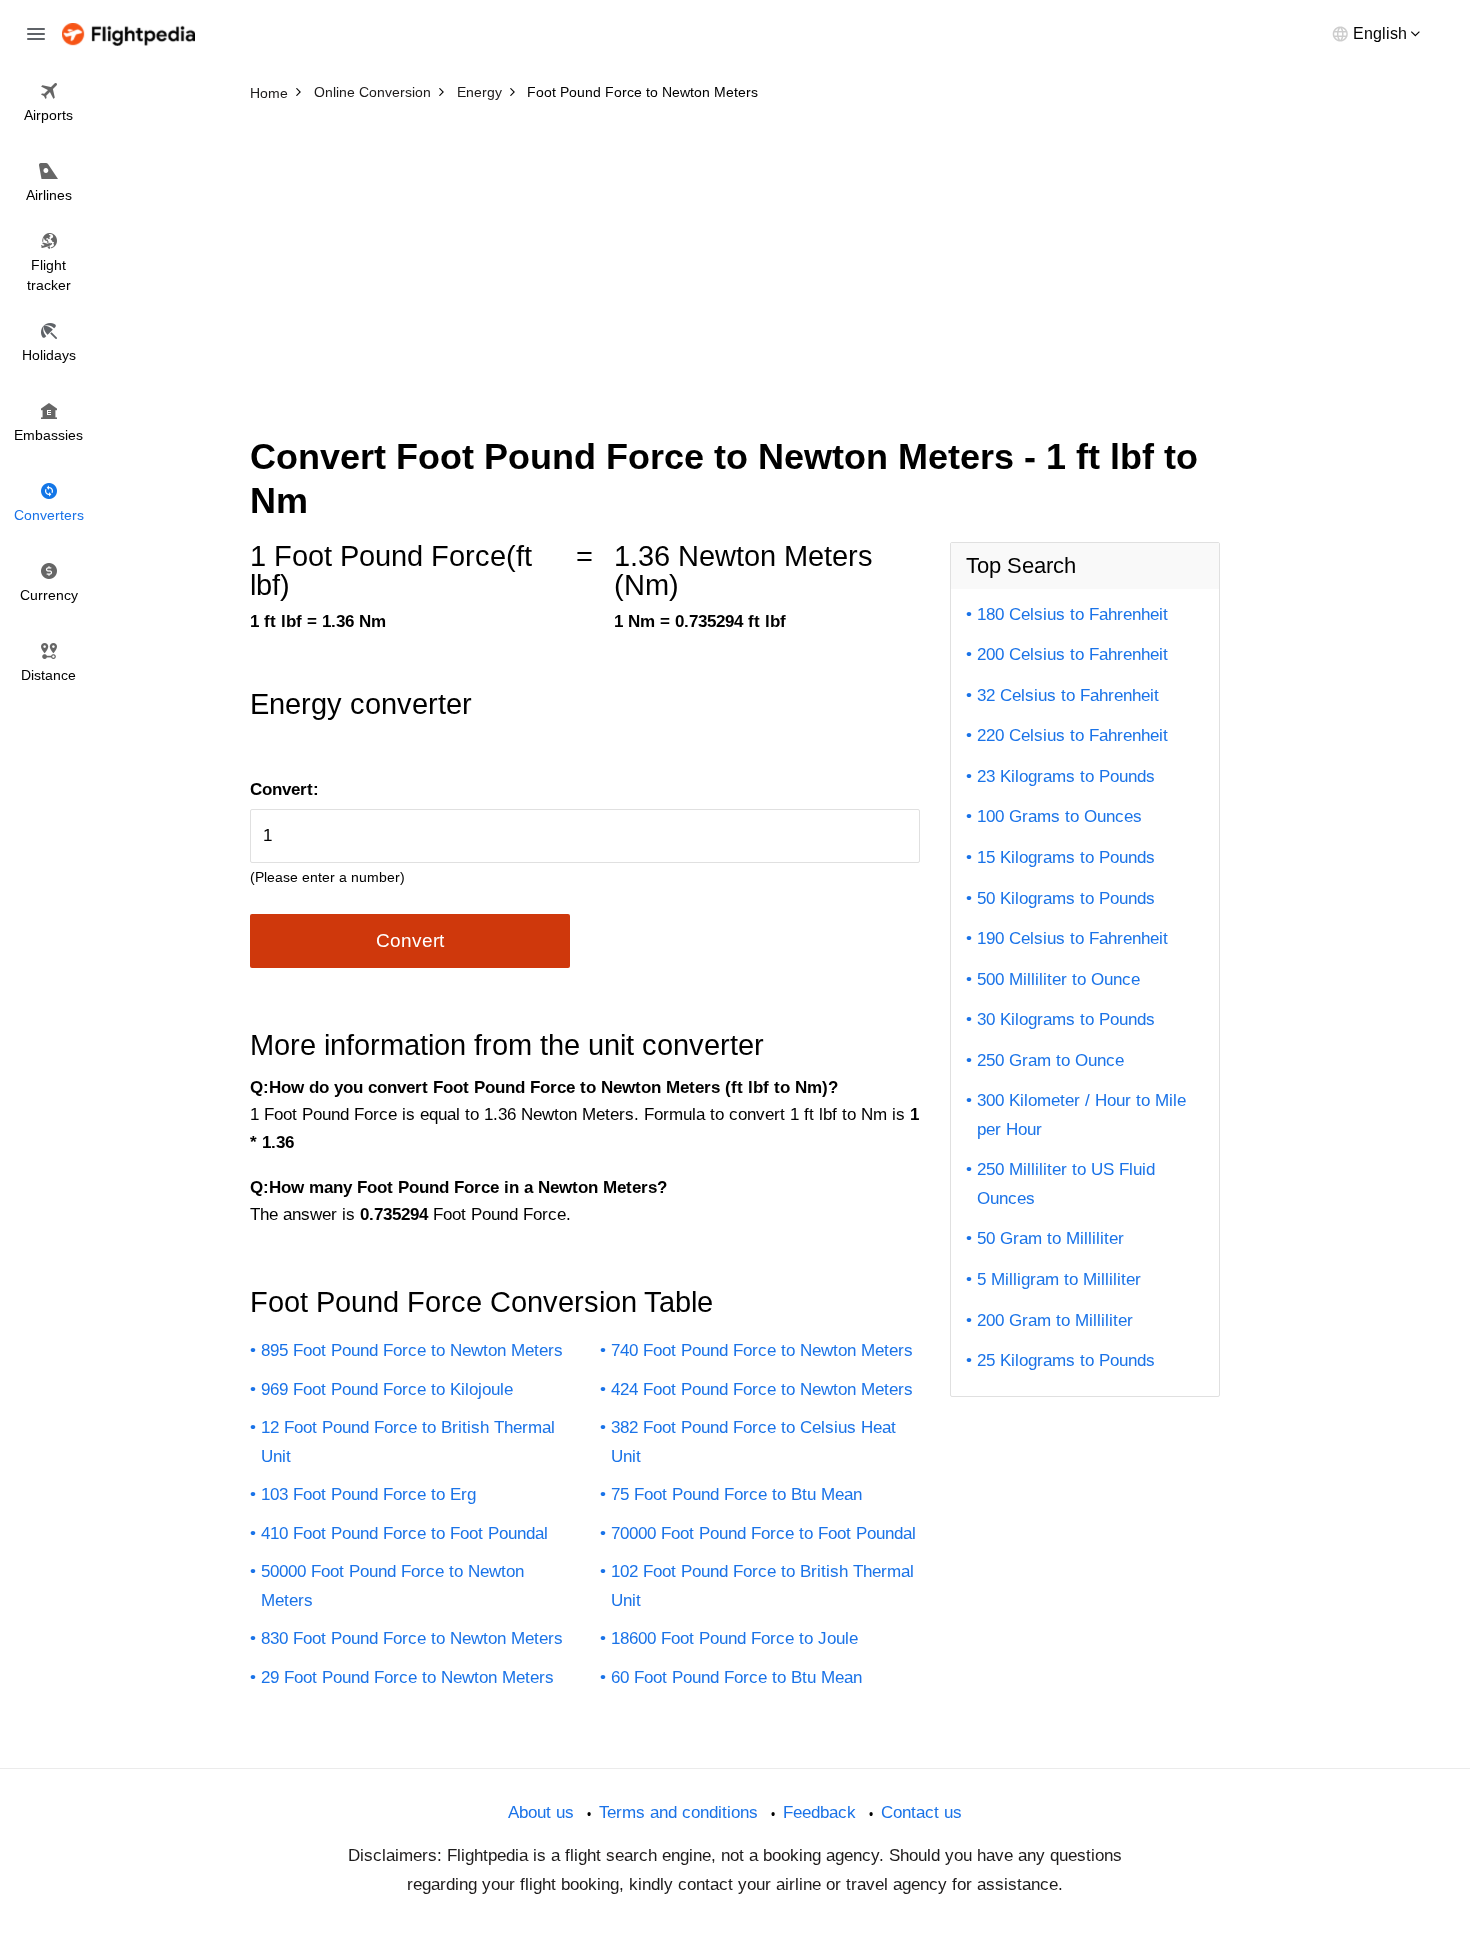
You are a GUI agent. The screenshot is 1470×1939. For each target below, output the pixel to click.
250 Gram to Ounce (1050, 1060)
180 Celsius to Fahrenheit (1072, 614)
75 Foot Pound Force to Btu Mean (736, 1494)
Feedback (819, 1812)
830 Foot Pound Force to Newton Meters (412, 1638)
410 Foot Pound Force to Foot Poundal (404, 1533)
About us (541, 1812)
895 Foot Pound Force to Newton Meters (412, 1350)
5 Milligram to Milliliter (1059, 1279)
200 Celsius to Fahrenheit (1072, 654)
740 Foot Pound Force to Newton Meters (762, 1350)
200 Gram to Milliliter (1055, 1320)
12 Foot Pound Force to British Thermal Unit (408, 1442)
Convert (410, 940)
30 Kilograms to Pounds (1066, 1019)
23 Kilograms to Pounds (1066, 776)
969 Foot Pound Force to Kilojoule (387, 1389)
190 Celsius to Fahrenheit (1072, 938)
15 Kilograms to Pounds (1066, 857)
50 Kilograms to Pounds (1066, 898)
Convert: (284, 789)
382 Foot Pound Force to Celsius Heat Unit (753, 1442)
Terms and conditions (678, 1812)
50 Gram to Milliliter (1050, 1238)
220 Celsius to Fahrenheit (1072, 735)
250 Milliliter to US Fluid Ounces (1066, 1184)
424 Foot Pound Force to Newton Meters (762, 1389)
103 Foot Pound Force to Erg (368, 1494)
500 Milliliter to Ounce (1058, 979)
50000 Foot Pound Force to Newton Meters (392, 1586)
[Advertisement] (735, 260)
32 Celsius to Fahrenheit (1068, 695)
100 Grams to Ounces (1059, 816)
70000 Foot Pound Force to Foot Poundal (763, 1533)
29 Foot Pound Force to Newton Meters (407, 1677)
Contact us (921, 1812)
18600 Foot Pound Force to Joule (734, 1638)
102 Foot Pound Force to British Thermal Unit (762, 1586)
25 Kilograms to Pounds (1066, 1360)
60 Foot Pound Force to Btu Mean (736, 1677)
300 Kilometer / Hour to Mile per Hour (1081, 1115)
